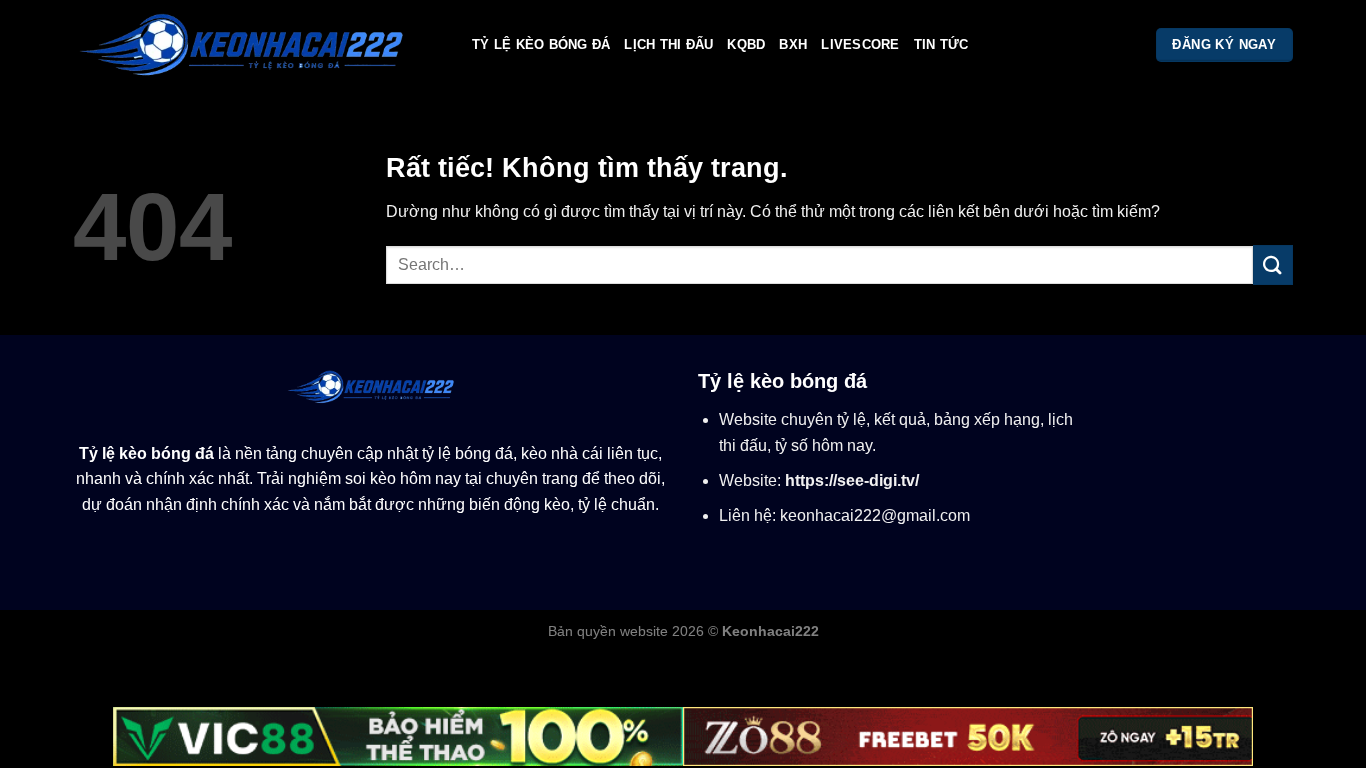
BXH (793, 44)
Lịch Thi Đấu (668, 44)
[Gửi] (1273, 264)
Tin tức (941, 44)
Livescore (860, 44)
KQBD (746, 44)
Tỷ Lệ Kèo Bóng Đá (541, 44)
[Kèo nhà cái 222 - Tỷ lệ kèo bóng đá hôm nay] (257, 45)
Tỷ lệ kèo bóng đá (146, 453)
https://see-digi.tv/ (852, 480)
